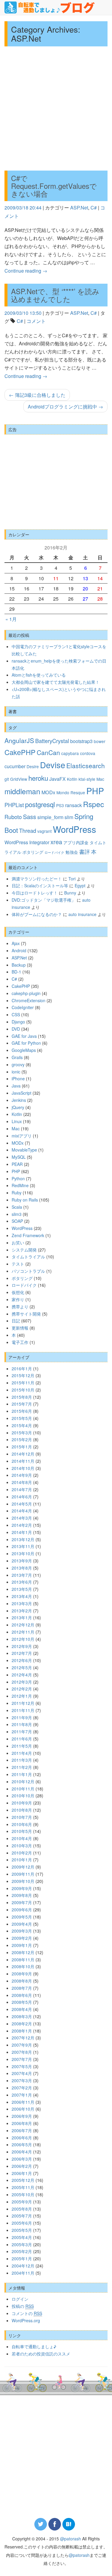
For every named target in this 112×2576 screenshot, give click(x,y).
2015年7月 (22, 1404)
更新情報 (20, 1328)
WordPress (75, 829)
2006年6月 (22, 2138)
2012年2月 (22, 1689)
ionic (16, 1072)
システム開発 (24, 1250)
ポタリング (33, 852)
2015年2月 (22, 1439)
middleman (22, 791)
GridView (19, 779)
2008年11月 (23, 1960)
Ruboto (13, 817)
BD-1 (16, 972)
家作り (18, 1299)
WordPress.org (26, 2320)
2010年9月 (22, 1803)
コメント (36, 321)
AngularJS (19, 740)
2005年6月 (22, 2223)
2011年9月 (22, 1717)
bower (100, 741)
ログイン (20, 2299)
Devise (53, 765)
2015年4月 (22, 1425)
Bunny (70, 893)
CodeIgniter (23, 1007)
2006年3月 (22, 2159)
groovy (18, 1064)
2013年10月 (23, 1553)
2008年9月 (22, 1974)
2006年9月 (22, 2116)
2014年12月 (23, 1454)
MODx (48, 792)
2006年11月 (23, 2102)
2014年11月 (23, 1461)
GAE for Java (24, 1036)
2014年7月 (22, 1489)
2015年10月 (23, 1390)
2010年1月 (22, 1860)
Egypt (80, 886)
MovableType (24, 1150)
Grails (17, 1057)
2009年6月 (22, 1910)
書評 (85, 851)
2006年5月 (22, 2144)
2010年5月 (22, 1831)
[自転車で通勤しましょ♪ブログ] (50, 7)
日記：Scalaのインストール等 (40, 886)
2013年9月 (22, 1561)
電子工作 (20, 1342)
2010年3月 (22, 1846)
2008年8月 (22, 1981)
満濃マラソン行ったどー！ (37, 879)
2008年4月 (22, 2009)
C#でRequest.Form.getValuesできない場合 (54, 186)
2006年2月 (22, 2166)
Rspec (93, 804)
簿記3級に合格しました (37, 395)
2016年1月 (22, 1368)
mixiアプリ (22, 1136)
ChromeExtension (29, 1000)
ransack (73, 805)
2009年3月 (22, 1931)
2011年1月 (22, 1774)
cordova (88, 753)
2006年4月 (22, 2152)
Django (18, 1022)
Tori (72, 879)
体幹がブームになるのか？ (37, 914)
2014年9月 (22, 1475)
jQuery (18, 1107)
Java (16, 1086)
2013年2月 (22, 1611)
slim (69, 817)
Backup (19, 965)
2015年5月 (22, 1418)
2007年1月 (22, 2095)
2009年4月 (22, 1924)
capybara (70, 753)
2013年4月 (22, 1596)
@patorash (70, 2539)
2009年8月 (22, 1895)
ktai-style (87, 779)
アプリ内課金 (76, 842)
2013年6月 (22, 1582)
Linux (17, 1121)
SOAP (17, 1221)
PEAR (17, 1164)
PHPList (14, 805)
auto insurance (82, 914)
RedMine (20, 1185)
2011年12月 (23, 1703)
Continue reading (26, 271)
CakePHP (20, 752)
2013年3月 (22, 1603)
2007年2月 (22, 2088)
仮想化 (18, 1292)
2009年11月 (23, 1874)
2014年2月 (22, 1525)
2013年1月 (22, 1617)
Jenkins (19, 1100)
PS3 (60, 805)
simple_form (50, 817)
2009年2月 (22, 1938)
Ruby (17, 1193)
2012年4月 (22, 1675)
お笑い (18, 1243)
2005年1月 (22, 2258)
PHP (95, 790)
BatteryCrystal (52, 741)
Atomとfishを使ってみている (39, 675)
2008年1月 (22, 2031)
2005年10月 (23, 2194)
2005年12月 (23, 2180)
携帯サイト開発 (26, 1314)
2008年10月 (23, 1966)
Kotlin (72, 779)
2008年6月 (22, 1995)
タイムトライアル (28, 1257)
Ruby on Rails (25, 1200)
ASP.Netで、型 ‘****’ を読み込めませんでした (55, 295)
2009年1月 (22, 1945)
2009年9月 (22, 1888)
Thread (28, 830)
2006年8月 (22, 2123)
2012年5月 (22, 1667)
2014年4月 (22, 1511)
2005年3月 (22, 2244)
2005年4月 (22, 2237)
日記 (16, 1321)
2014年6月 (22, 1497)
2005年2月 (22, 2251)
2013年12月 (23, 1539)
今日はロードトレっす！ (35, 893)
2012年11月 (23, 1632)
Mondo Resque (71, 792)
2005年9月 (22, 2202)
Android (19, 950)
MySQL (19, 1157)
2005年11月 (23, 2187)
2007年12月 (23, 2038)
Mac (100, 779)
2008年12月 (23, 1952)
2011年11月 (23, 1710)
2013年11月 (23, 1546)
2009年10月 (23, 1881)
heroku (38, 778)
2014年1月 (22, 1532)
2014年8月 (22, 1482)
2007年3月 (22, 2080)
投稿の (23, 2306)
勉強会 (72, 852)
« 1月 (11, 619)
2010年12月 (23, 1781)
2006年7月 (22, 2130)
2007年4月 (22, 2073)
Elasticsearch (86, 765)
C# (94, 208)
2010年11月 (23, 1789)
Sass (30, 817)
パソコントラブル (28, 1271)
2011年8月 (22, 1724)
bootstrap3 (81, 741)
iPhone (18, 1079)
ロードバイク (54, 852)
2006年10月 (23, 2109)
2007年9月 (22, 2045)
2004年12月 (23, 2266)
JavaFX (57, 779)
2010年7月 (22, 1817)
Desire (33, 766)
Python (18, 1178)
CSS (16, 1014)
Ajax (16, 943)
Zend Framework (28, 1235)
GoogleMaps (24, 1050)
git (7, 779)
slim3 (17, 1214)
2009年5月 (22, 1917)
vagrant (45, 831)
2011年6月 (22, 1739)
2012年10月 (23, 1639)
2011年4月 (22, 1753)
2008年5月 (22, 2002)
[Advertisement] (56, 108)
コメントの (27, 2313)
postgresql (40, 804)
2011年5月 (22, 1746)
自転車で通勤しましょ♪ (34, 2346)
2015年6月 (22, 1411)
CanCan (48, 752)
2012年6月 (22, 1660)
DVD (16, 1029)
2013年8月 (22, 1568)
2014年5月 (22, 1504)
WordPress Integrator (27, 842)
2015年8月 (22, 1397)
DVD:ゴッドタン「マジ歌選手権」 (44, 900)
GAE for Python (26, 1043)
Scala (17, 1207)
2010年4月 (22, 1838)
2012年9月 (22, 1646)
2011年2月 (22, 1767)
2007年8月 (22, 2052)
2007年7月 (22, 2059)
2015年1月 (22, 1447)
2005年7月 (22, 2216)
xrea (56, 842)
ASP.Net (79, 208)
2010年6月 (22, 1824)
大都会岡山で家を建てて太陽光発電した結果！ (56, 682)
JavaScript (22, 1093)
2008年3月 (22, 2016)
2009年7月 (22, 1902)
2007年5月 (22, 2066)
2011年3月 (22, 1760)
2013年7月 (22, 1575)
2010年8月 (22, 1810)
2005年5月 (22, 2230)
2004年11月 (23, 2273)
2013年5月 (22, 1589)
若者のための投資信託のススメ (41, 2354)
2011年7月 (22, 1731)
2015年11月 (23, 1383)
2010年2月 (22, 1853)
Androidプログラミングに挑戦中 (65, 407)
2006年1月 (22, 2173)
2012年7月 (22, 1653)
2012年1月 (22, 1696)
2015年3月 (22, 1433)
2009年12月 (23, 1867)
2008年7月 (22, 1988)
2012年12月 (23, 1625)
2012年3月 (22, 1682)
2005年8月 (22, 2209)
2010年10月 (23, 1796)
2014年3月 (22, 1518)
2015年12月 (23, 1375)
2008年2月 (22, 2024)
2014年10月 (23, 1468)
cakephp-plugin (26, 993)
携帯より (20, 1307)
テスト (18, 1264)
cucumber (15, 766)
